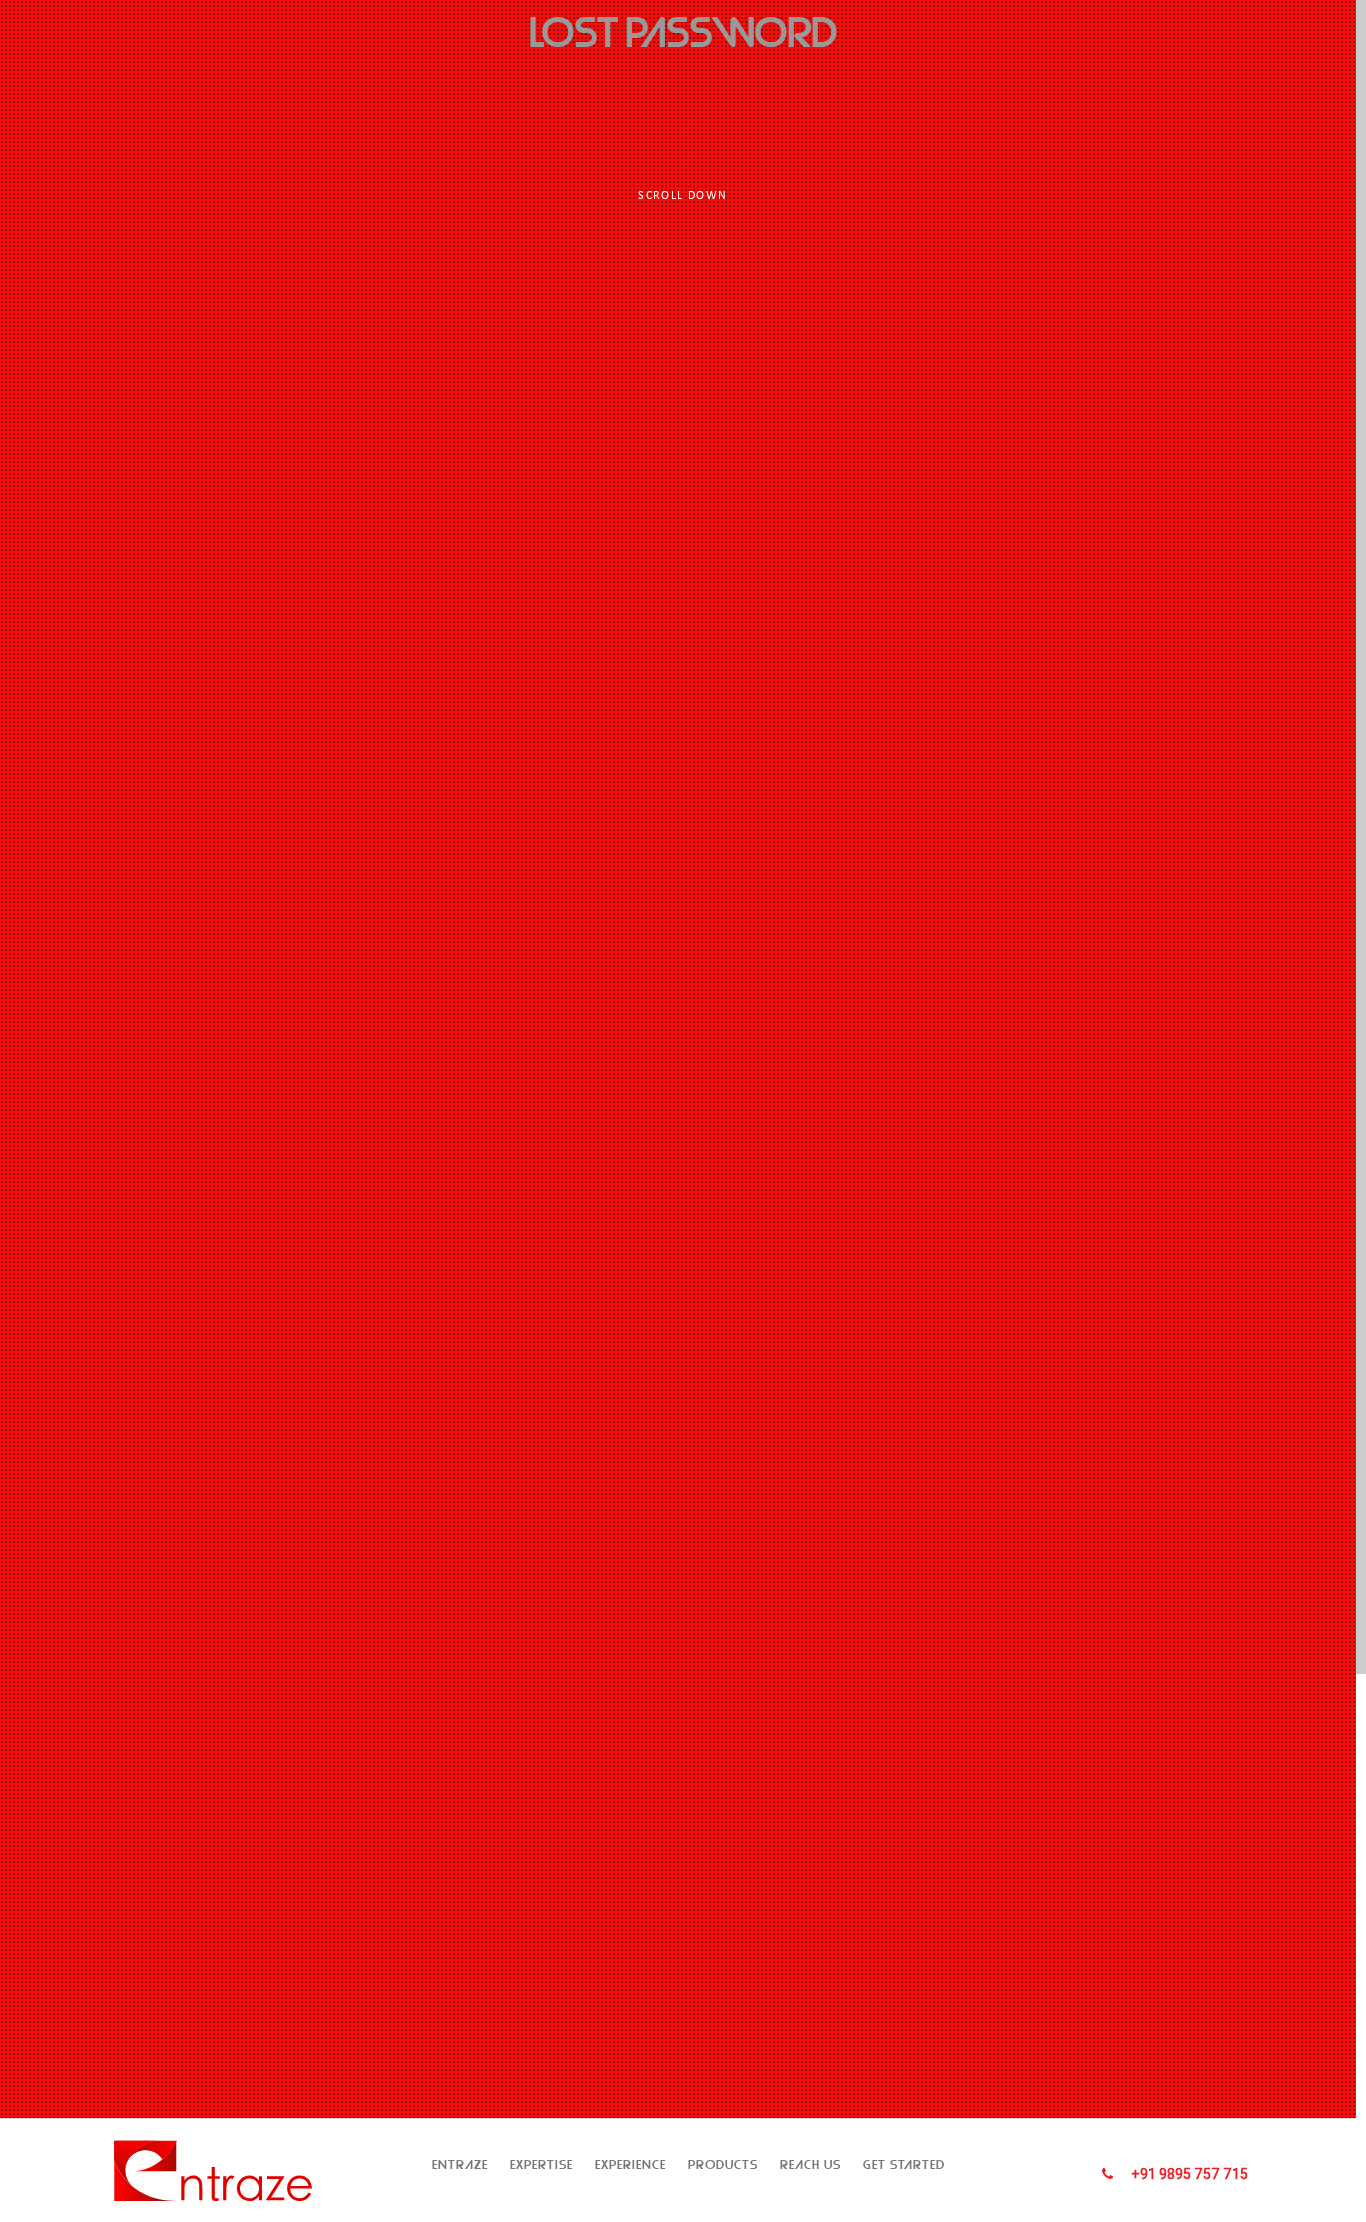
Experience (630, 2164)
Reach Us (810, 2164)
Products (723, 2164)
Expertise (541, 2164)
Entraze (460, 2164)
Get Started (904, 2164)
